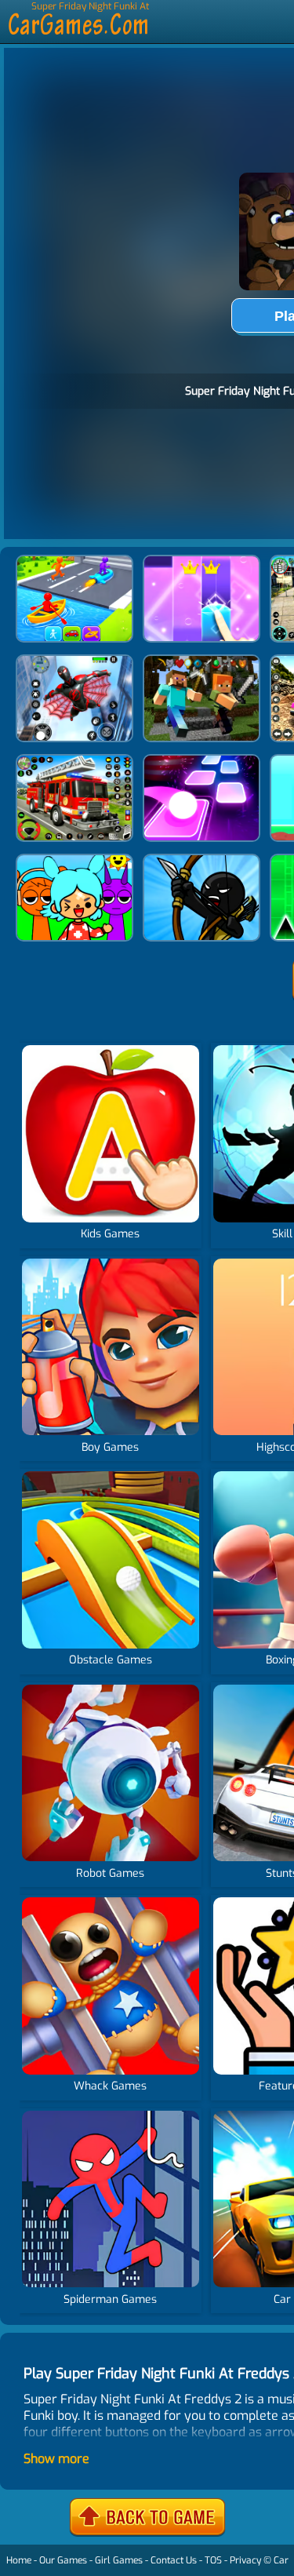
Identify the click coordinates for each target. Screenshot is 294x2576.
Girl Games (119, 2560)
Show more (56, 2459)
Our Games (63, 2560)
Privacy (245, 2560)
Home (19, 2560)
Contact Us (174, 2560)
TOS (213, 2560)
